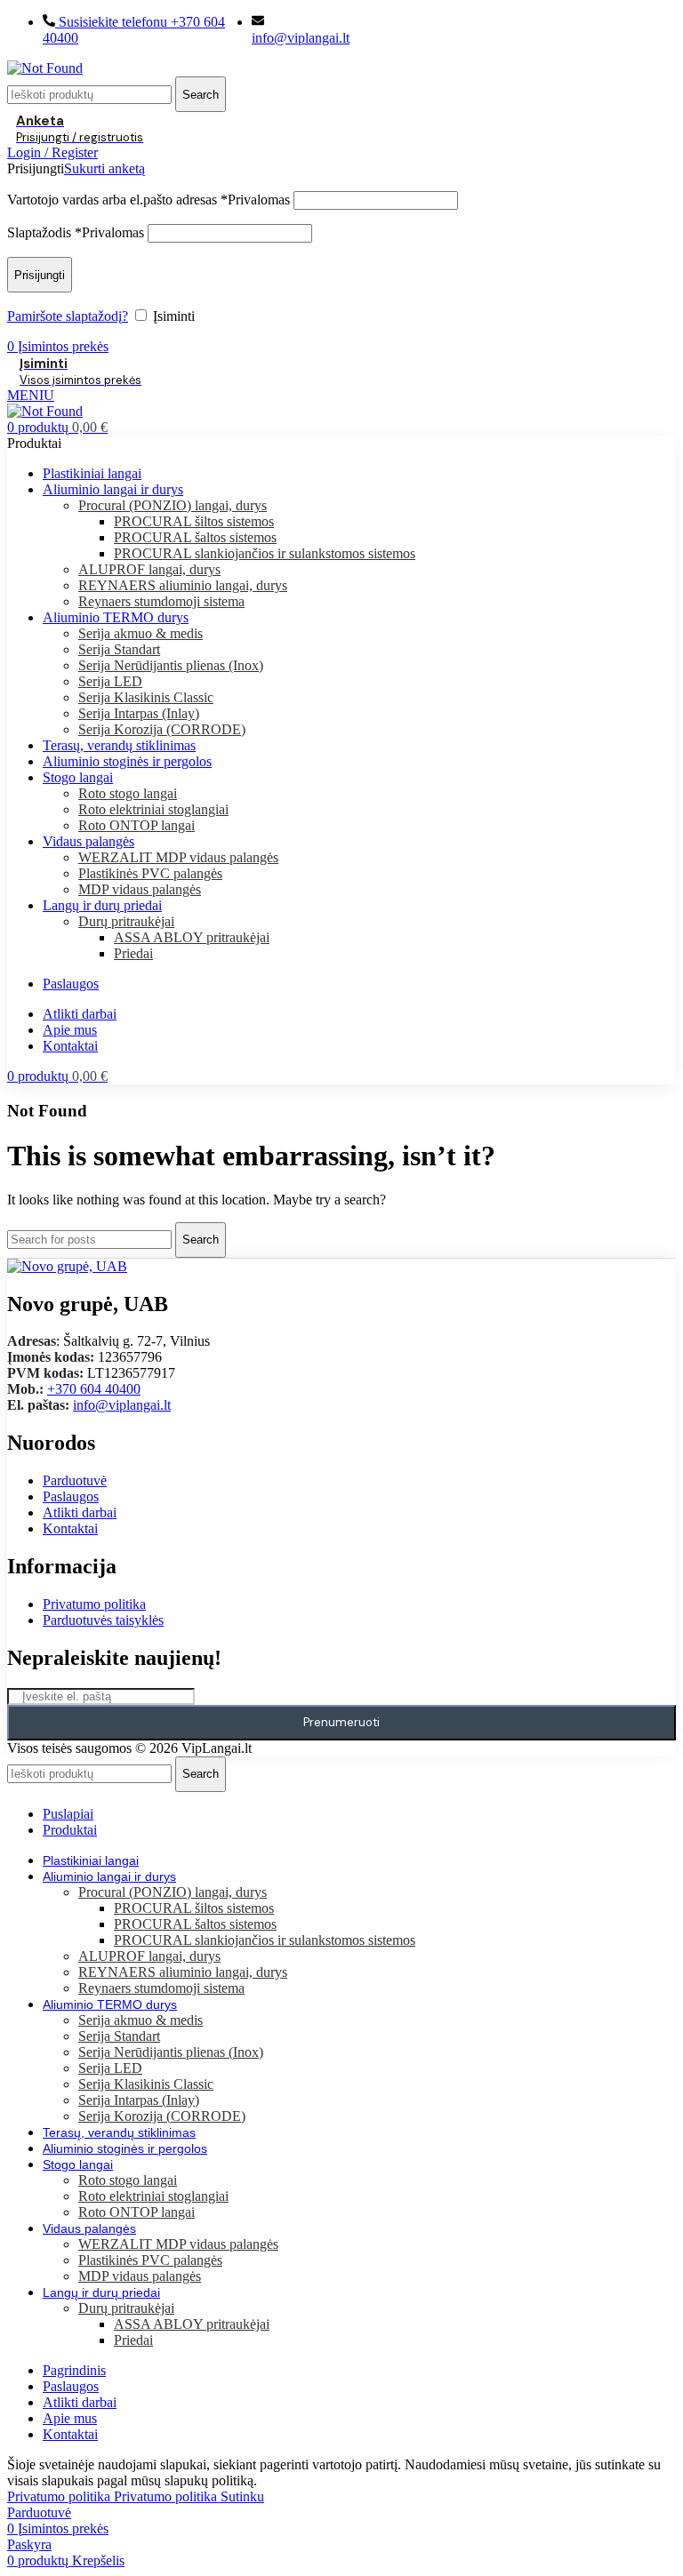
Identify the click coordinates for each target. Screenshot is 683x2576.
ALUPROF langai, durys (149, 569)
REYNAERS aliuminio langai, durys (183, 585)
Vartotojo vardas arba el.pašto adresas (149, 200)
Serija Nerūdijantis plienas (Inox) (171, 665)
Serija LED (110, 681)
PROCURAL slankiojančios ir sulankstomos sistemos (265, 553)
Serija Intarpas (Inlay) (139, 713)
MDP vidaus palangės (140, 889)
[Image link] (67, 1266)
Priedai (133, 953)
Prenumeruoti (341, 1722)
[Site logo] (45, 68)
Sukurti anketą (104, 168)
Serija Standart (119, 649)
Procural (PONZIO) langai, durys (173, 505)
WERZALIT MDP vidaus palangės (178, 857)
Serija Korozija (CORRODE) (162, 729)
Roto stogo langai (128, 793)
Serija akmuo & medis (141, 633)
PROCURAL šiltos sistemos (194, 521)
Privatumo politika (112, 2496)
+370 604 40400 (94, 1389)
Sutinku (242, 2496)
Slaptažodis (76, 232)
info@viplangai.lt (122, 1405)
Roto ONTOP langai (137, 825)
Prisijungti (40, 275)
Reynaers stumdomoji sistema (161, 601)
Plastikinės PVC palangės (150, 873)
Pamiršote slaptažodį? (68, 316)
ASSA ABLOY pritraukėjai (192, 937)
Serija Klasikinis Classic (146, 697)
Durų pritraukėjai (126, 921)
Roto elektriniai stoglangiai (153, 809)
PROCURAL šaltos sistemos (195, 537)
